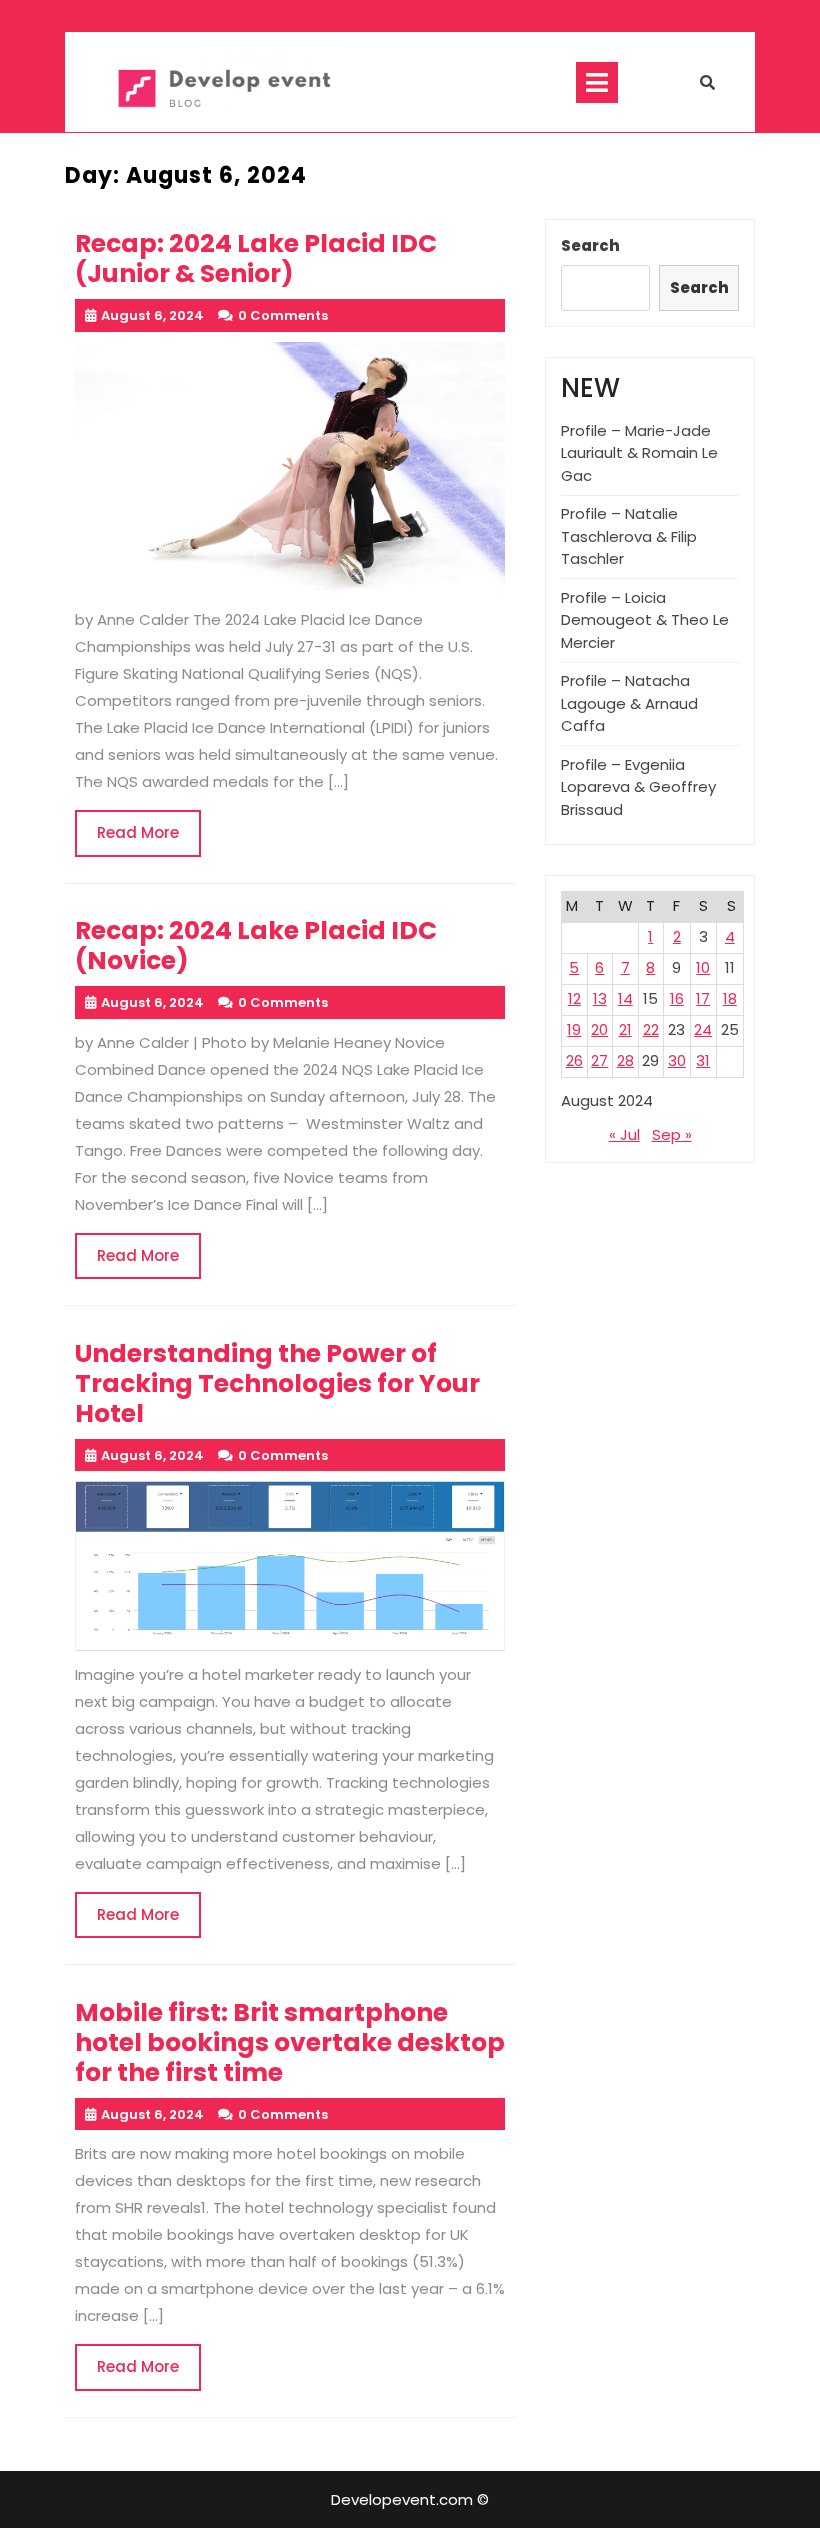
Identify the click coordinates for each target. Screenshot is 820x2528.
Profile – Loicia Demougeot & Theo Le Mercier (645, 620)
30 (677, 1060)
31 (703, 1060)
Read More (149, 839)
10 (703, 967)
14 (625, 998)
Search (590, 245)
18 (730, 998)
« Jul (624, 1134)
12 (574, 998)
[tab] (597, 82)
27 (599, 1060)
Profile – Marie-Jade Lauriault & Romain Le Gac (639, 453)
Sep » (672, 1134)
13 (600, 998)
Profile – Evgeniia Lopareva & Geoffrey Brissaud (638, 787)
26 (574, 1060)
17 (703, 998)
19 (574, 1029)
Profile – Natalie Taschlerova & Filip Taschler (629, 536)
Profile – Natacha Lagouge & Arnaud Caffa (629, 703)
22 (651, 1029)
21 (625, 1029)
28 (625, 1060)
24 (703, 1029)
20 (599, 1029)
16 (677, 998)
